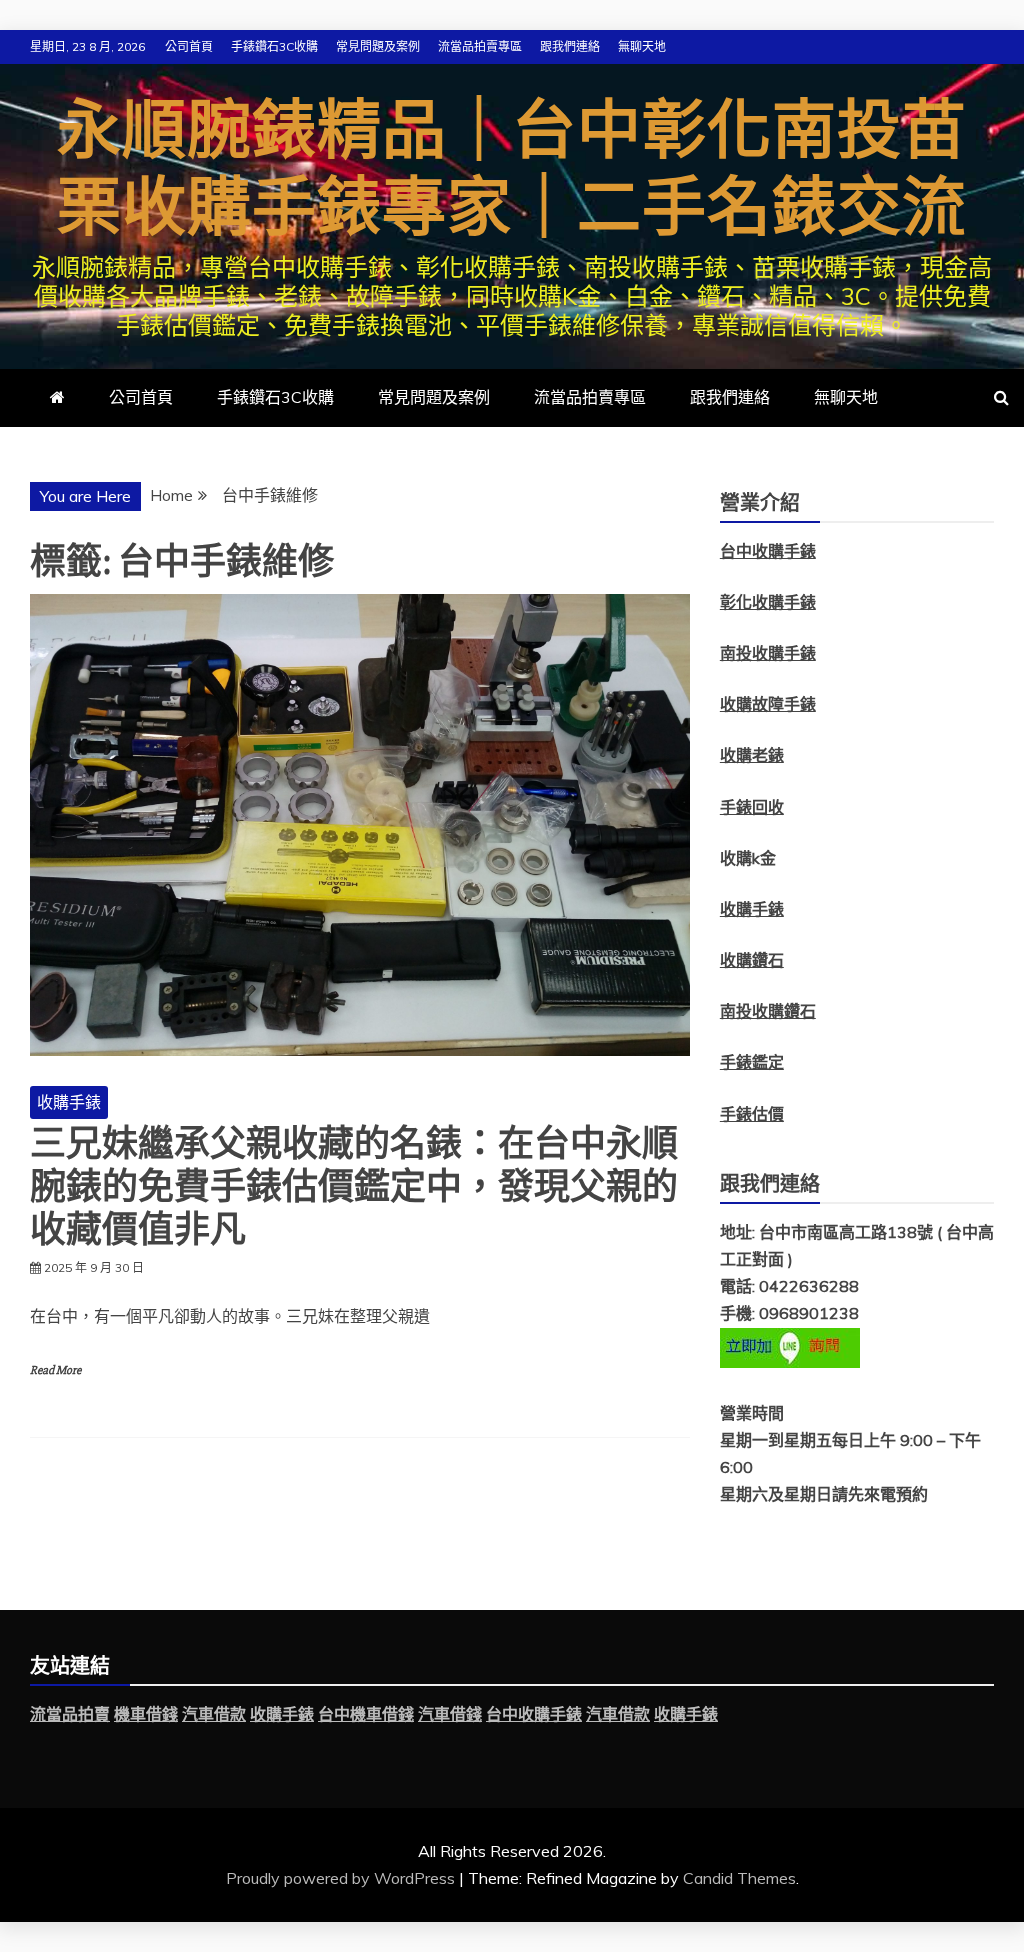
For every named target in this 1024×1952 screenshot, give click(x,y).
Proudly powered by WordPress (342, 1878)
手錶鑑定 (752, 1062)
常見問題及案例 (378, 46)
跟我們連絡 (570, 46)
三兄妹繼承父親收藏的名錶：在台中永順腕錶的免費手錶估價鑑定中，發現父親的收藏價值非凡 (354, 1188)
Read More (55, 1370)
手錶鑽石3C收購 (274, 46)
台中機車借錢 (366, 1714)
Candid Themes (739, 1878)
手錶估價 (752, 1114)
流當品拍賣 (70, 1714)
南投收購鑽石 (768, 1011)
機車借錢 (146, 1714)
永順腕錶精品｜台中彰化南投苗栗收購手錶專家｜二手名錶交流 (512, 170)
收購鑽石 (752, 960)
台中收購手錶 (534, 1714)
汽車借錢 (450, 1714)
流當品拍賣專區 (480, 46)
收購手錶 (69, 1102)
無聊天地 (642, 46)
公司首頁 (189, 46)
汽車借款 (214, 1714)
